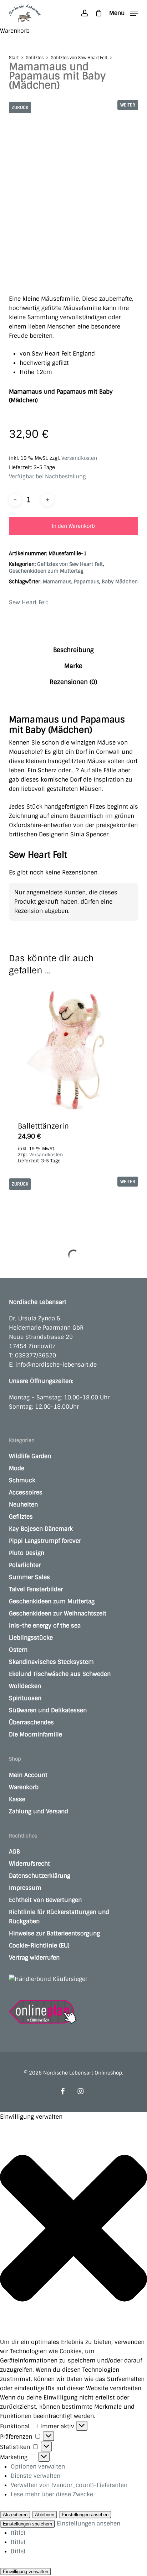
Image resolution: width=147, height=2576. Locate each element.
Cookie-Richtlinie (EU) (39, 1946)
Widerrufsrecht (29, 1864)
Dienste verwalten (36, 2476)
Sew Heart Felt (29, 602)
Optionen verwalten (38, 2467)
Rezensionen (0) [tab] (73, 682)
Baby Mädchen (120, 582)
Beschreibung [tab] (73, 650)
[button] (124, 13)
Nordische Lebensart (38, 1302)
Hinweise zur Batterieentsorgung (54, 1933)
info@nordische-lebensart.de (56, 1365)
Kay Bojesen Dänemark (41, 1529)
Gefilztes (35, 58)
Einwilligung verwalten (26, 2572)
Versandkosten (79, 458)
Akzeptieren (15, 2515)
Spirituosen (25, 1698)
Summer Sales (29, 1577)
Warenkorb (24, 1787)
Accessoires (26, 1492)
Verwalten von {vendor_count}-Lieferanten (69, 2485)
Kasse (17, 1799)
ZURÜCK (20, 107)
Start (14, 58)
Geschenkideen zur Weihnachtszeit (58, 1613)
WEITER (128, 105)
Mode (17, 1468)
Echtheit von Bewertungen (45, 1900)
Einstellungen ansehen (85, 2515)
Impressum (25, 1888)
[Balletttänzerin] (74, 1048)
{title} (18, 2533)
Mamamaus (57, 582)
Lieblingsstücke (31, 1638)
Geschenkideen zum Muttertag (46, 571)
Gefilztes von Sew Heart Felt (79, 58)
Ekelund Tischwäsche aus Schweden (60, 1674)
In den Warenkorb (73, 526)
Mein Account (28, 1775)
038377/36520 (36, 1355)
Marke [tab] (73, 666)
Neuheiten (23, 1505)
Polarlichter (25, 1565)
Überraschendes (31, 1722)
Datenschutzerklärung (40, 1876)
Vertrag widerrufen (34, 1958)
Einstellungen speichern (27, 2524)
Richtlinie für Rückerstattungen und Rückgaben (59, 1917)
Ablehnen (45, 2515)
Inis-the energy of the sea (45, 1626)
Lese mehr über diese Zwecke (52, 2494)
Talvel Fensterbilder (36, 1589)
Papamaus (87, 582)
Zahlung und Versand (39, 1811)
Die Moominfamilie (36, 1734)
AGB (14, 1852)
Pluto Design (27, 1553)
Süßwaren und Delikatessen (48, 1710)
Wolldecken (25, 1686)
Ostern (18, 1650)
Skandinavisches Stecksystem (51, 1662)
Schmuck (22, 1480)
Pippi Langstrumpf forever (45, 1541)
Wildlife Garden (30, 1456)
